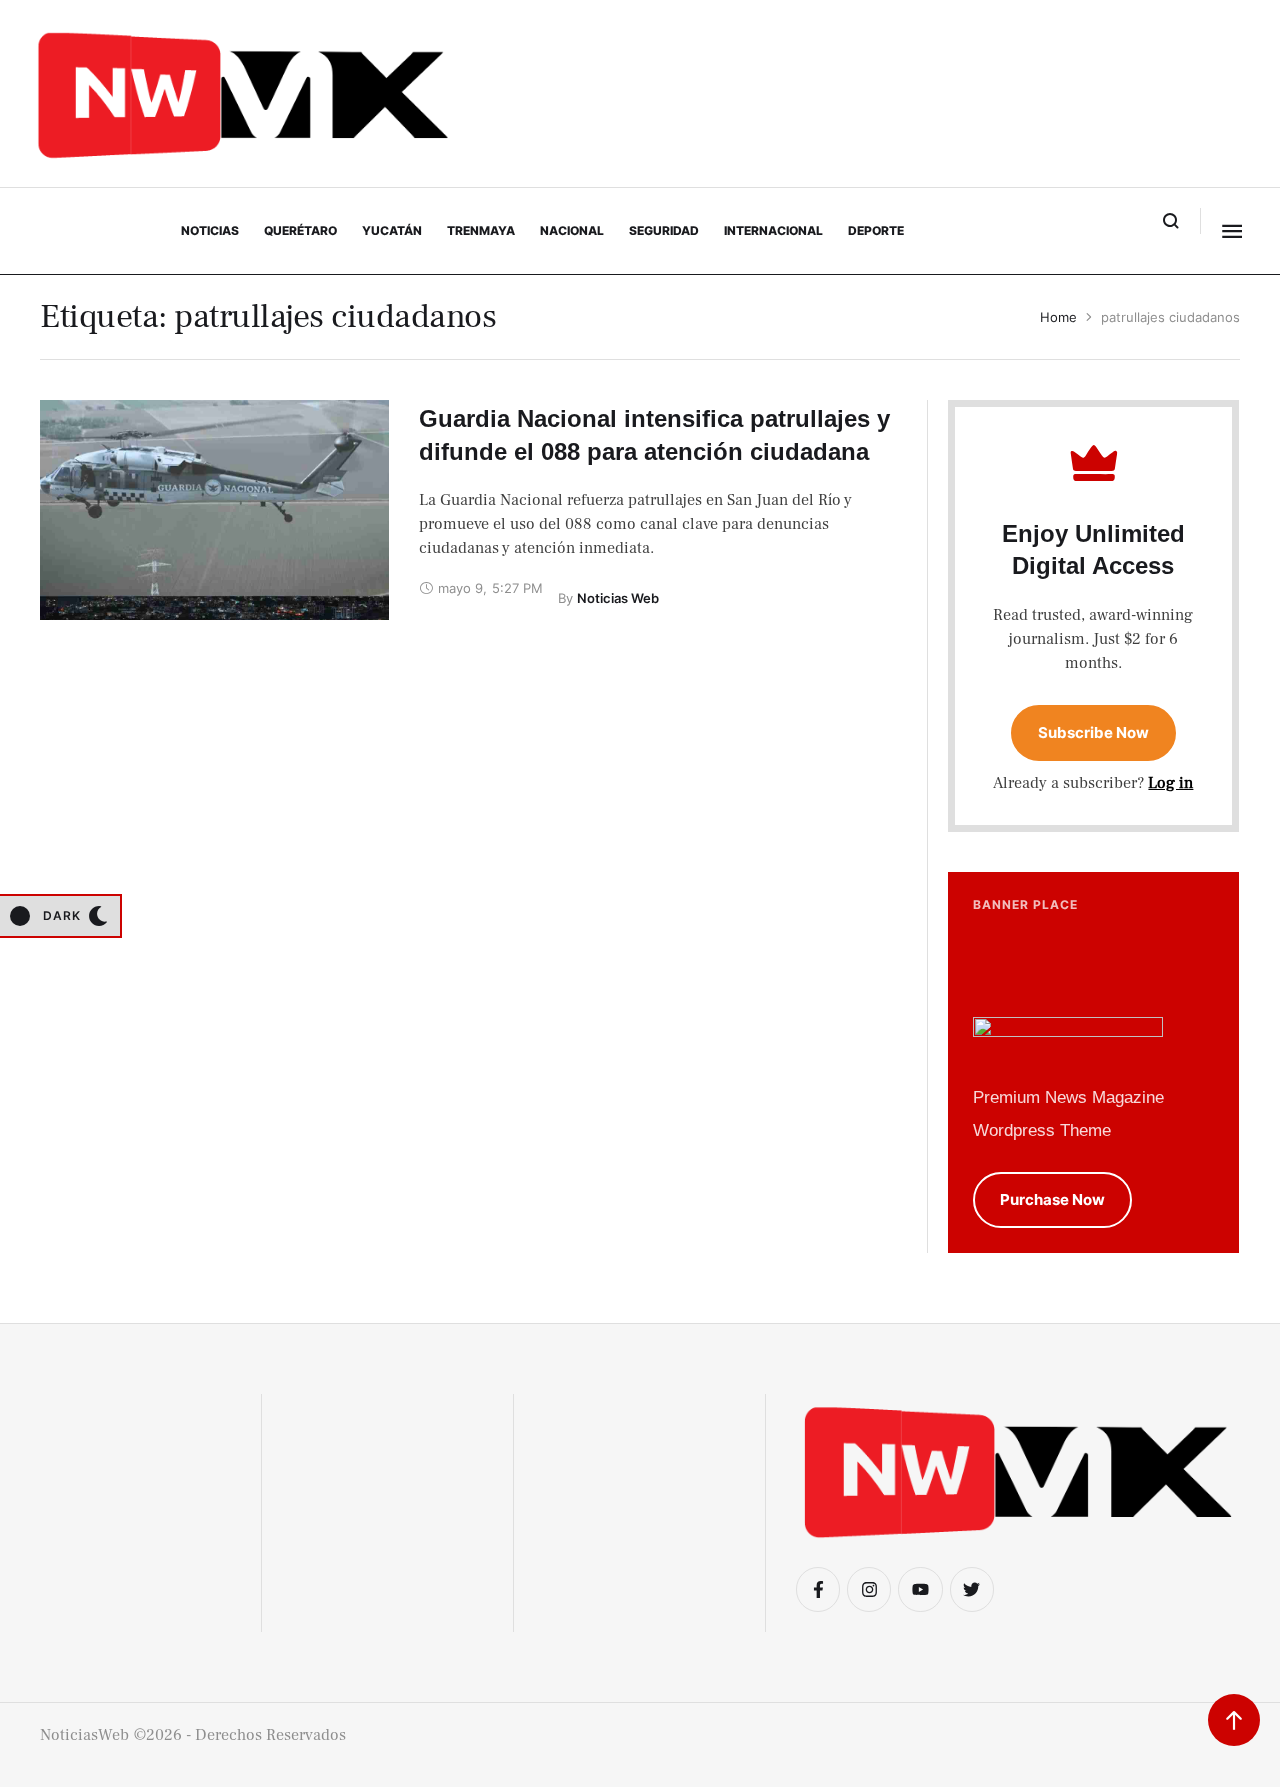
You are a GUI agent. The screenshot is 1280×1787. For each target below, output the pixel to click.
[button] (1171, 221)
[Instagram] (869, 1589)
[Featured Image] (214, 510)
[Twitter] (972, 1589)
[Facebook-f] (818, 1589)
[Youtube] (920, 1589)
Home (1058, 317)
